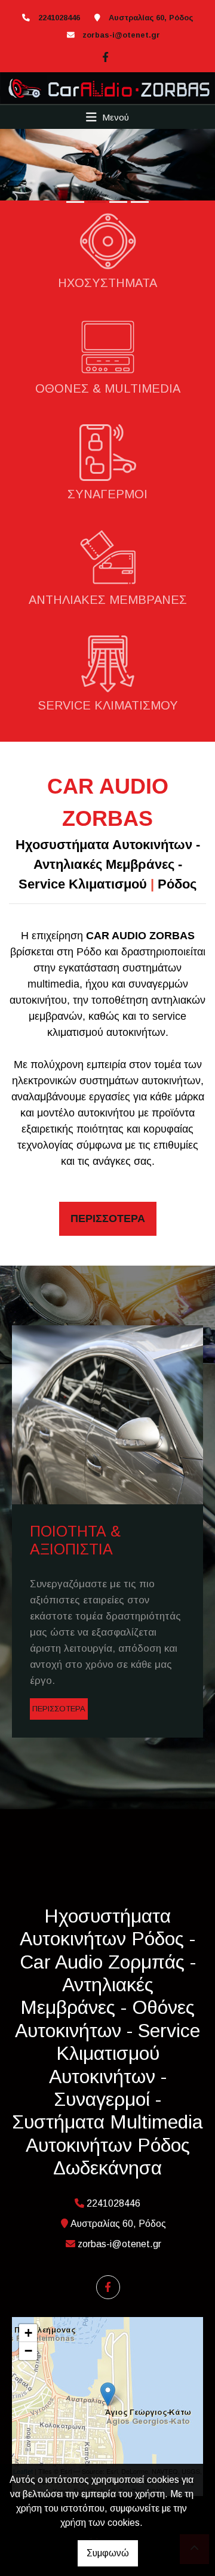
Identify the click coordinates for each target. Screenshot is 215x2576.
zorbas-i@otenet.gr (121, 35)
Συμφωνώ (108, 2553)
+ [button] (28, 2333)
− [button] (28, 2351)
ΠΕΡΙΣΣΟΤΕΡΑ (59, 1709)
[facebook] (104, 55)
